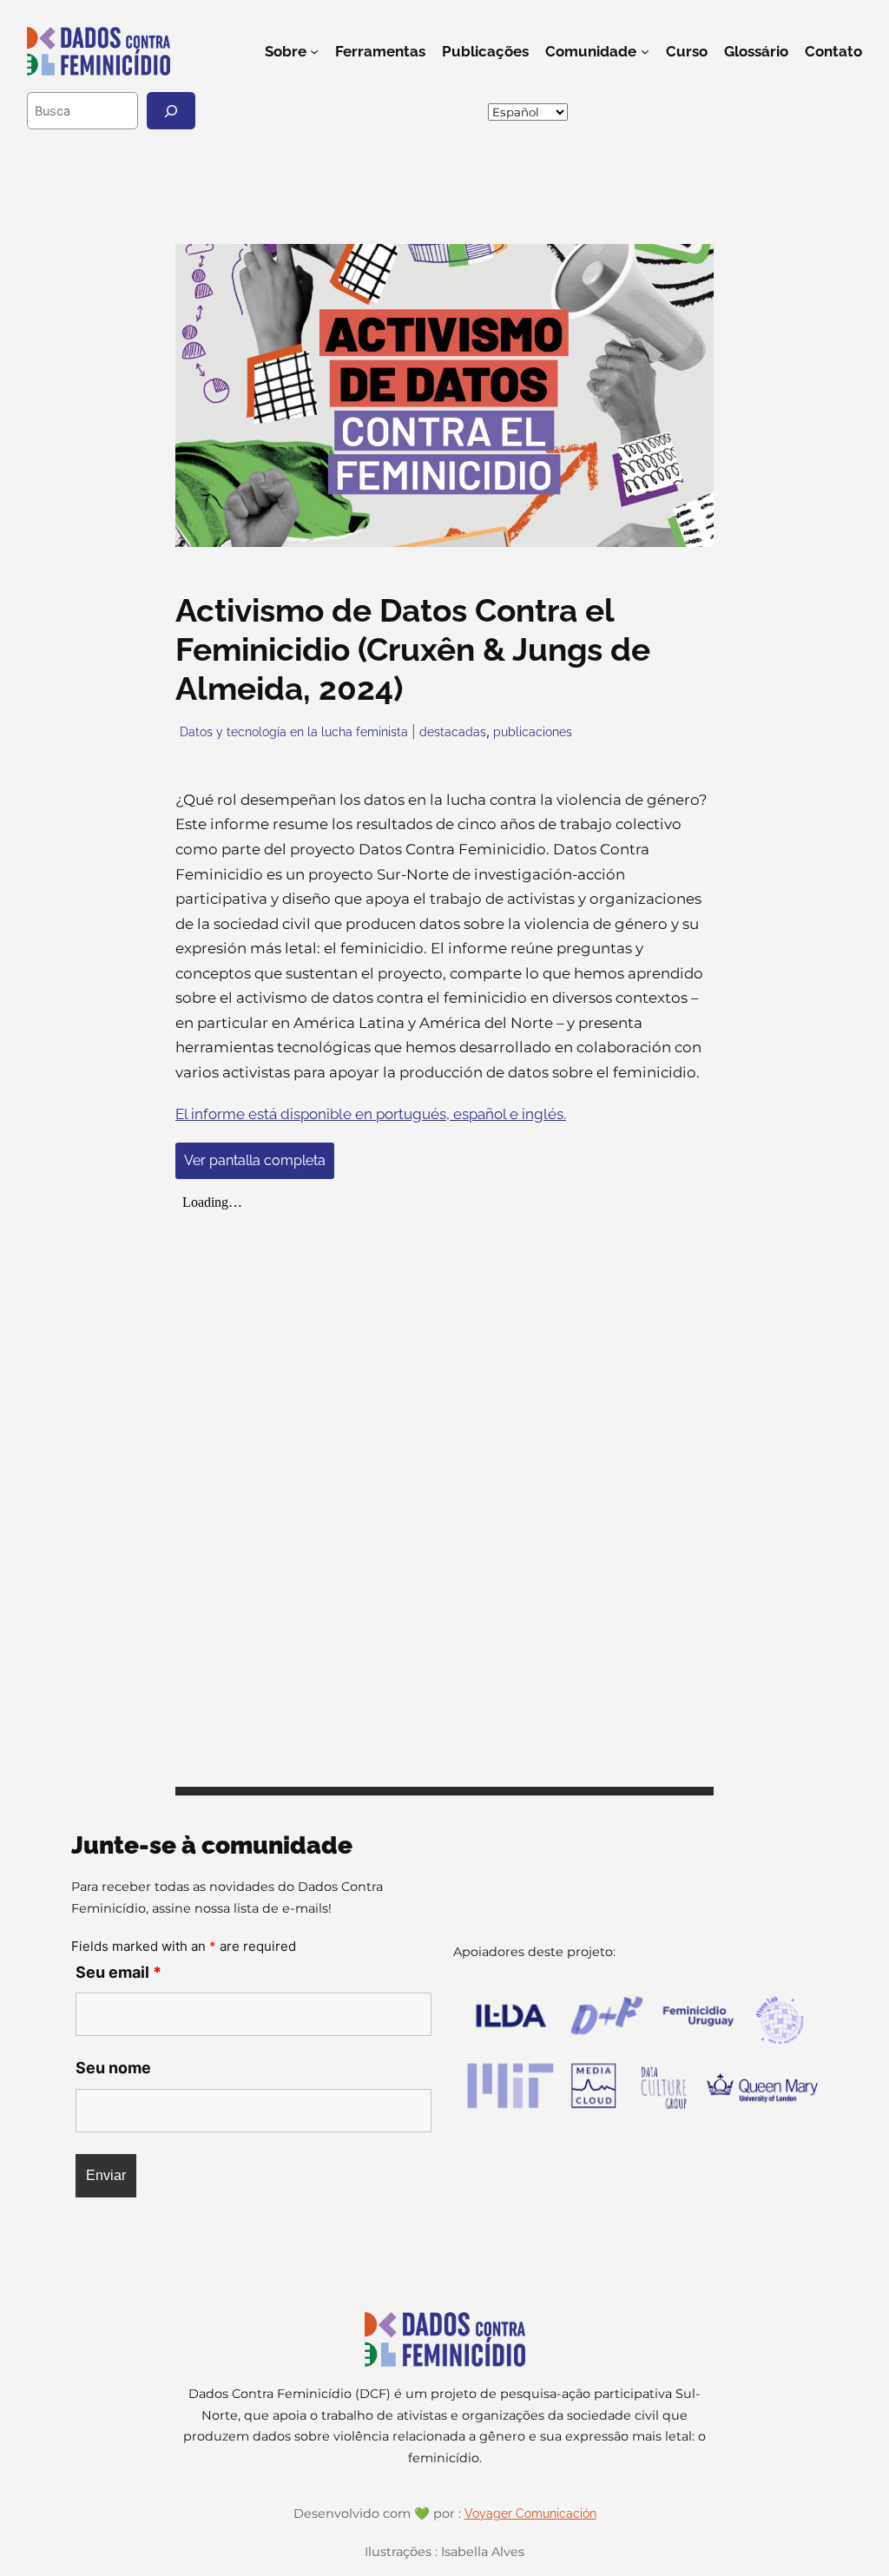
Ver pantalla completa (255, 1160)
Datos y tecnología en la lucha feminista (294, 731)
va (861, 111)
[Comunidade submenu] (645, 51)
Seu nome (113, 2068)
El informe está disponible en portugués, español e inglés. (371, 1114)
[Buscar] (171, 111)
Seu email (119, 1972)
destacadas (453, 731)
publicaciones (533, 731)
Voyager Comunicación (530, 2513)
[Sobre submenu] (314, 51)
